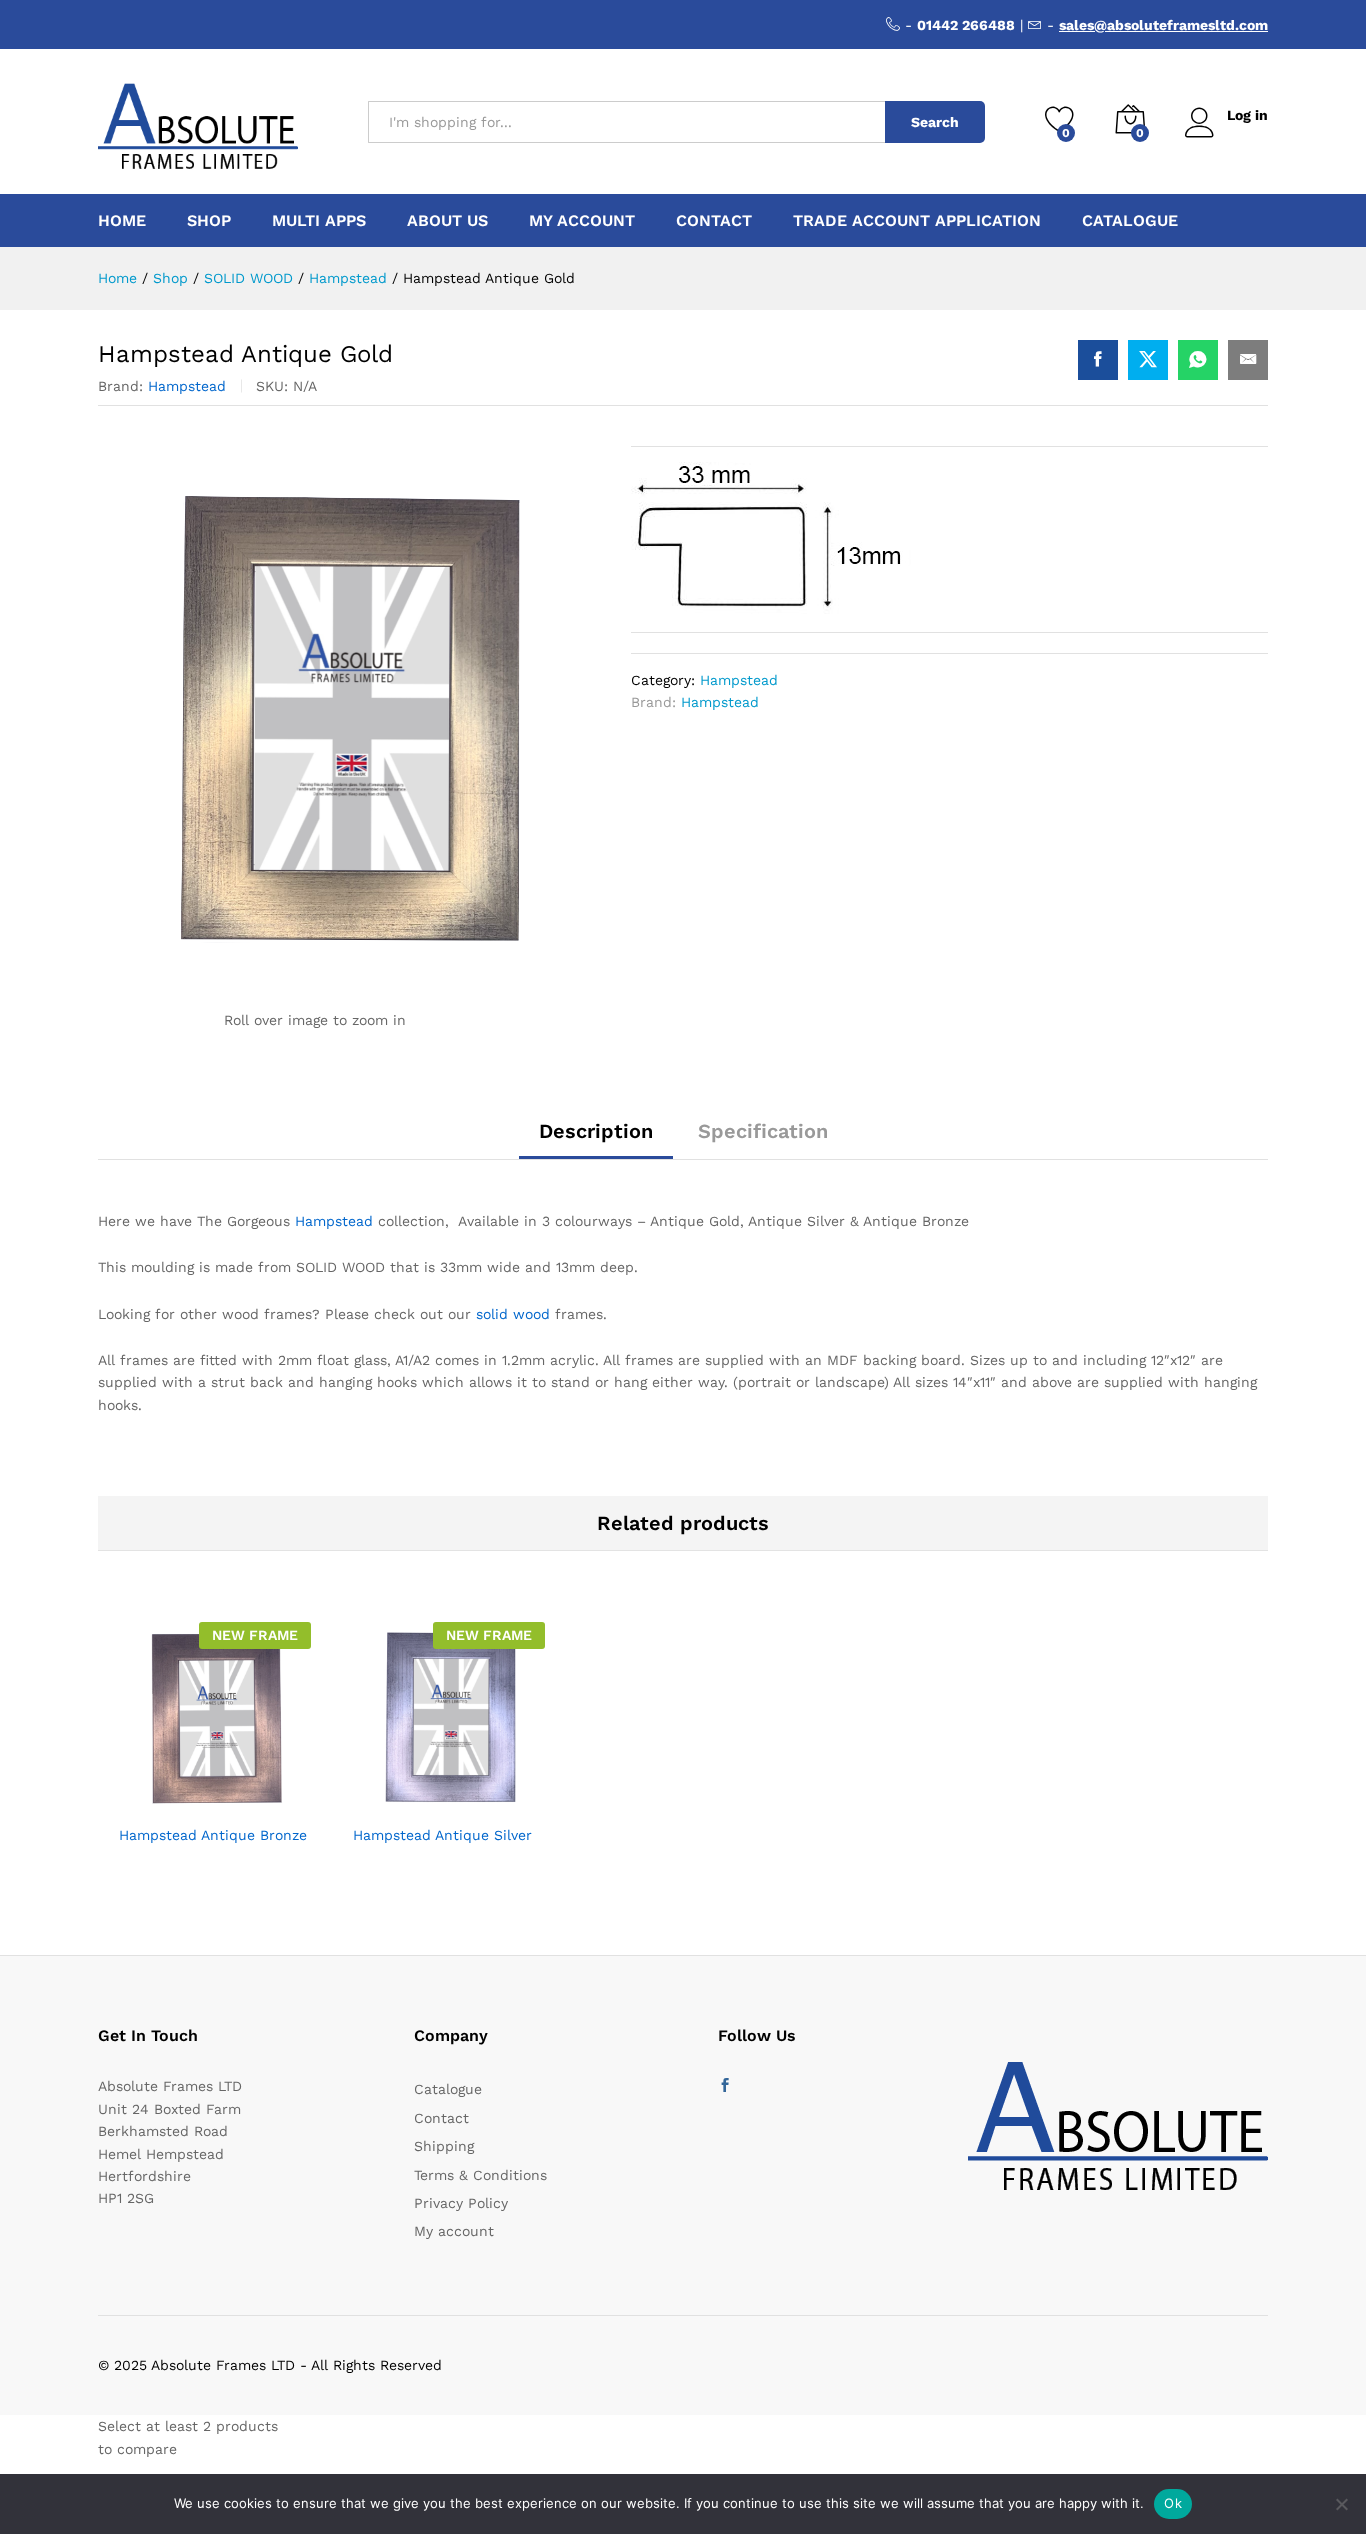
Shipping (444, 2146)
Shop (209, 221)
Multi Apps (319, 221)
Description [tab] (596, 1131)
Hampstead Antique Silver (442, 1835)
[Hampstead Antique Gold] (1098, 360)
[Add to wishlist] (258, 1802)
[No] (1341, 2504)
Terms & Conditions (480, 2175)
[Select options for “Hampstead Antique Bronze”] (166, 1802)
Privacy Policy (461, 2203)
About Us (447, 221)
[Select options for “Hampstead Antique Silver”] (400, 1802)
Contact (714, 221)
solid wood (513, 1314)
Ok (1173, 2503)
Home (122, 221)
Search (935, 122)
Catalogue (1130, 221)
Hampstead (187, 386)
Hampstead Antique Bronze (213, 1835)
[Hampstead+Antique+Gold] (1148, 360)
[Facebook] (725, 2086)
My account (582, 221)
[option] (215, 1750)
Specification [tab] (763, 1131)
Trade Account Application (917, 221)
